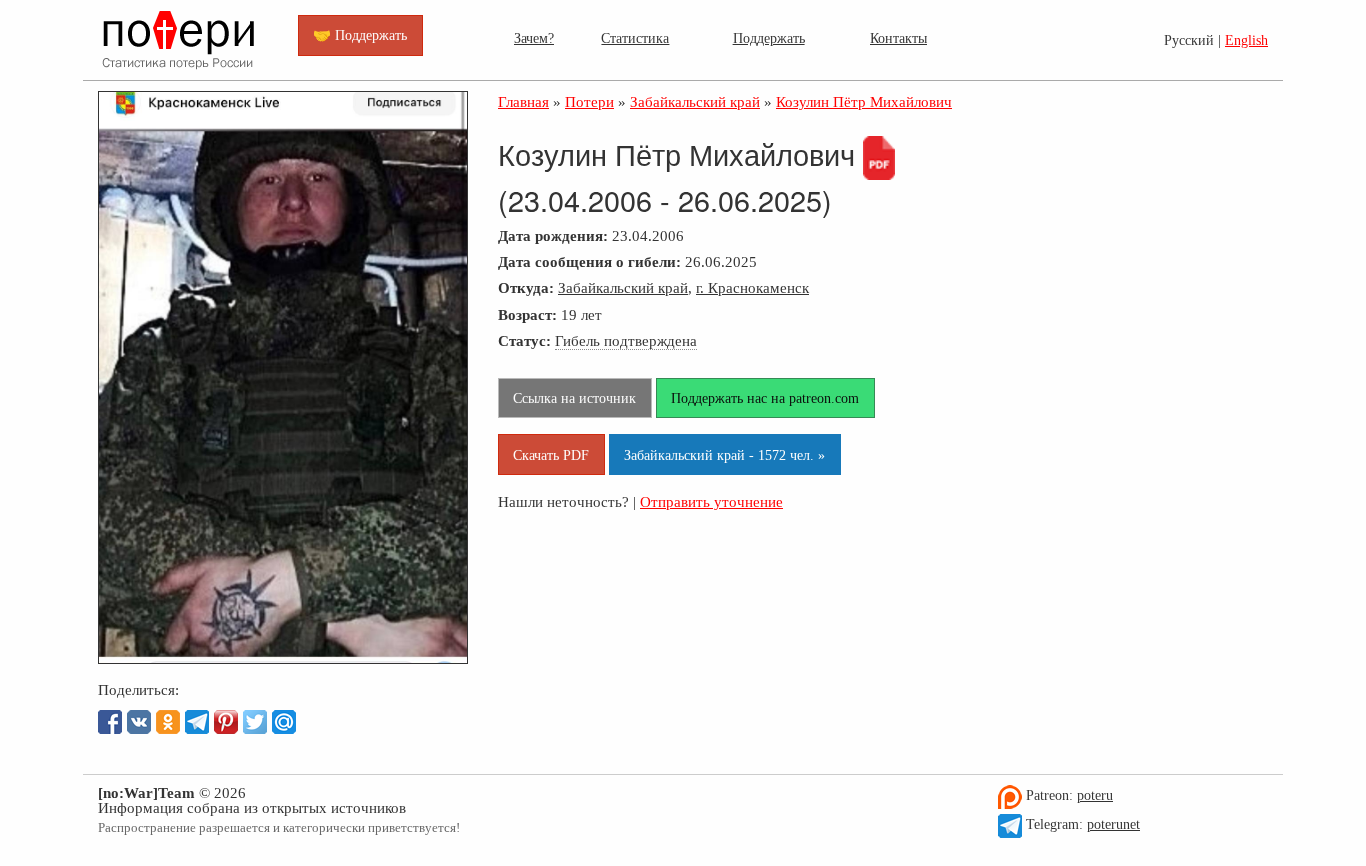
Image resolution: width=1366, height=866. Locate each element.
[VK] (139, 722)
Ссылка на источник (574, 398)
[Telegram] (197, 722)
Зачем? (534, 38)
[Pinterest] (226, 722)
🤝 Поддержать (360, 35)
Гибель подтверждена (626, 340)
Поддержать (769, 38)
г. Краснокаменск (752, 287)
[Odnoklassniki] (168, 722)
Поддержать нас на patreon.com (765, 398)
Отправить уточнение (711, 501)
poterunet (1113, 824)
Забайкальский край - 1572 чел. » (724, 455)
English (1246, 40)
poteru (1095, 795)
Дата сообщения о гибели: (589, 261)
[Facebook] (110, 722)
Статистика (635, 38)
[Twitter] (255, 722)
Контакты (898, 38)
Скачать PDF (551, 455)
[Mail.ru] (284, 722)
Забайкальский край (623, 287)
